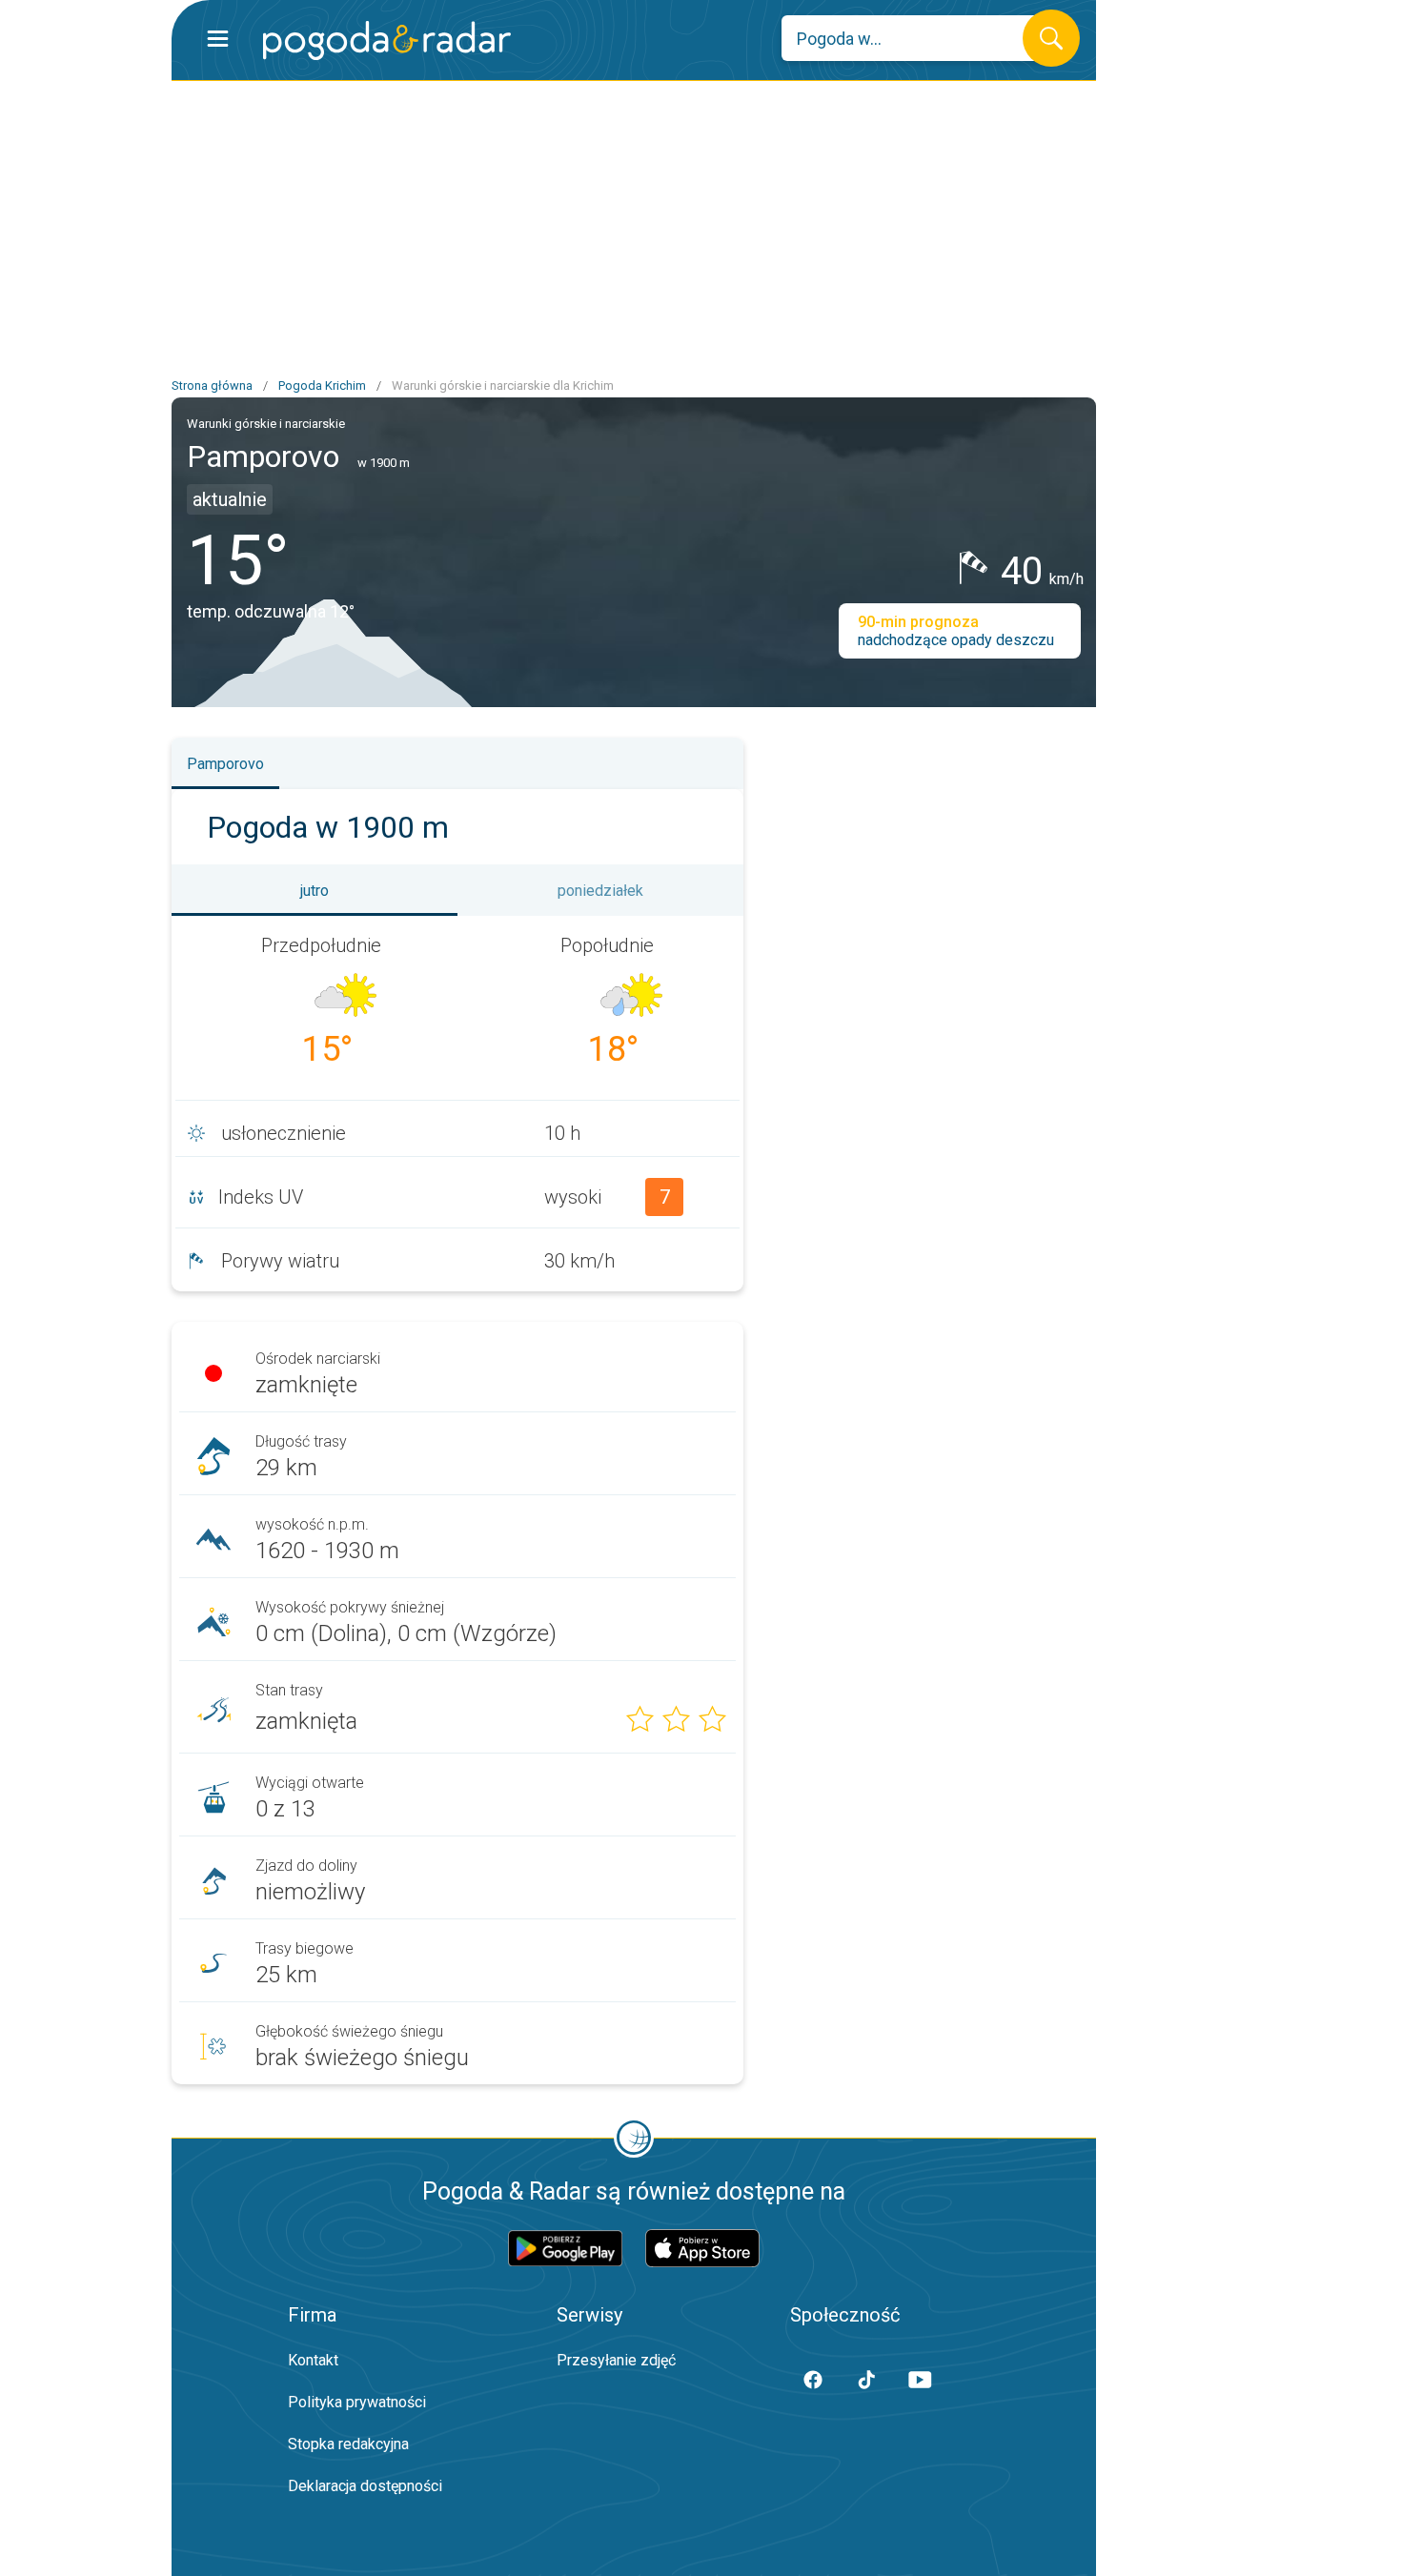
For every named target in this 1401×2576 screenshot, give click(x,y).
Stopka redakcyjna (348, 2444)
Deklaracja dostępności (365, 2486)
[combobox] (916, 38)
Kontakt (313, 2360)
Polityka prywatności (357, 2402)
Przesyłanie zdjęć (616, 2360)
